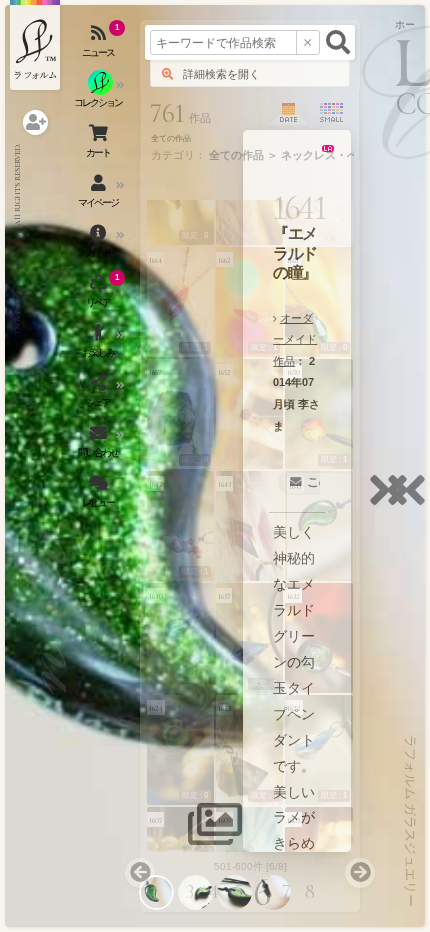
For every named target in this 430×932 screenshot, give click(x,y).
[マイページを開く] (100, 195)
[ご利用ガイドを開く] (100, 245)
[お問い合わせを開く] (100, 445)
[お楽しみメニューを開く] (100, 345)
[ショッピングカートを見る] (100, 145)
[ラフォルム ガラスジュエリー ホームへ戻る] (35, 45)
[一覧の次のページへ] (360, 873)
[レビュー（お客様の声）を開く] (100, 495)
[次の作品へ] (394, 502)
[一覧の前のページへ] (140, 873)
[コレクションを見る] (100, 95)
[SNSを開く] (100, 395)
